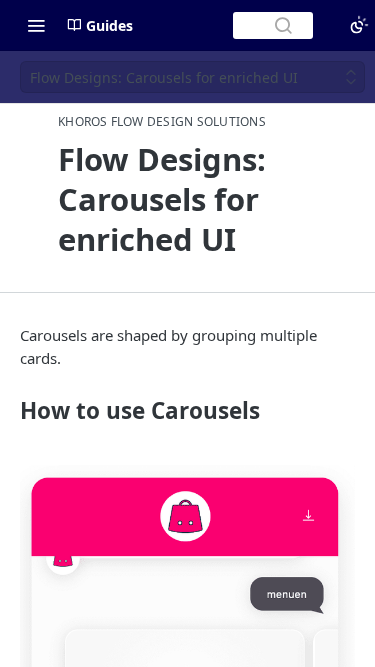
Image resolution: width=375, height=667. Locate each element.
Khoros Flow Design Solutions (162, 122)
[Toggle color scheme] (359, 25)
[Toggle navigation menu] (36, 25)
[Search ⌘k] (273, 25)
